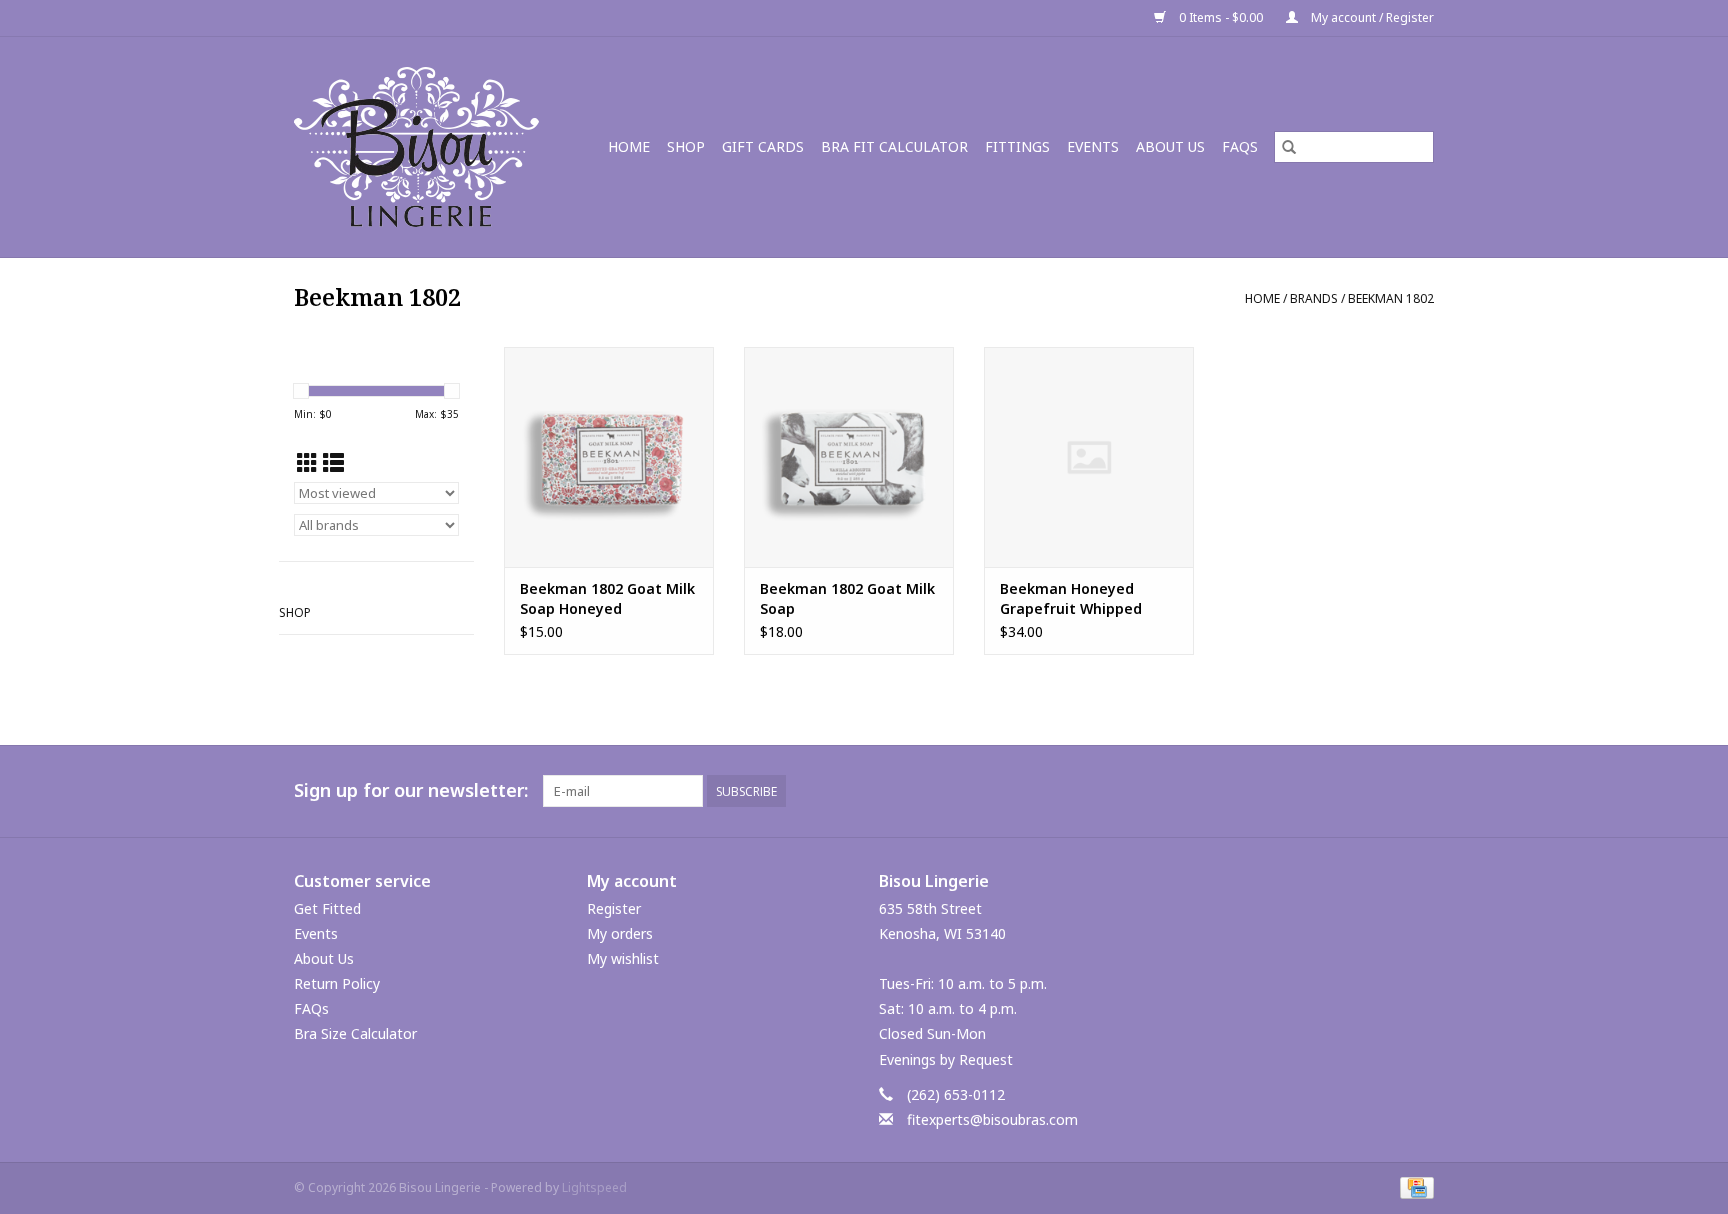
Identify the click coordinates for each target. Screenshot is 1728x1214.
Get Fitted (327, 908)
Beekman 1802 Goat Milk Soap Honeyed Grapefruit (607, 599)
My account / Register (1371, 17)
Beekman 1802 (1391, 298)
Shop (686, 146)
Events (1093, 146)
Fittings (1017, 146)
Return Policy (337, 983)
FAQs (1240, 146)
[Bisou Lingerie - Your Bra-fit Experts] (423, 147)
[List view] (333, 463)
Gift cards (763, 146)
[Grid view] (307, 463)
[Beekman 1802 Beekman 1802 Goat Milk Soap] (849, 457)
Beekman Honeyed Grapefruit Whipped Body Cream (1071, 599)
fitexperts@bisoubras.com (992, 1119)
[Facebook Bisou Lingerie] (1382, 791)
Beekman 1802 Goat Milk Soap (847, 598)
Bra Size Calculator (355, 1033)
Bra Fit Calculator (894, 146)
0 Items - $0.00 (1221, 17)
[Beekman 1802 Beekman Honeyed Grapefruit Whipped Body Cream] (1089, 457)
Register (614, 908)
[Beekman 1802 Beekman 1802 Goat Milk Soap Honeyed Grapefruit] (609, 457)
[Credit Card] (1413, 1186)
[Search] (1289, 147)
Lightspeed (594, 1187)
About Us (1170, 146)
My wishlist (623, 958)
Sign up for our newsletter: (411, 790)
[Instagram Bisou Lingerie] (1418, 791)
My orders (620, 933)
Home (629, 146)
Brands (1314, 298)
